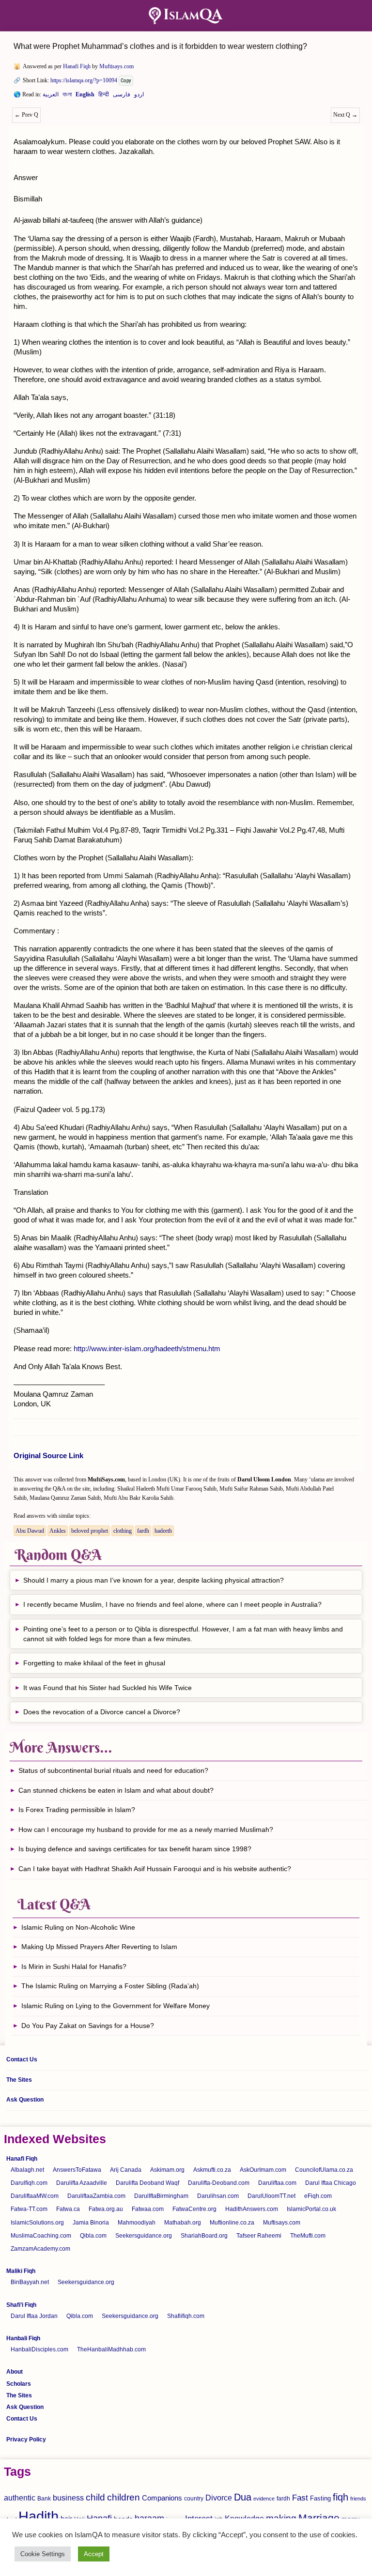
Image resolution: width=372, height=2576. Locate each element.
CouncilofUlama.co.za (324, 2170)
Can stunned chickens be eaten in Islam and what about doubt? (116, 1790)
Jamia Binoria (91, 2223)
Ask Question (25, 2100)
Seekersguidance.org (144, 2236)
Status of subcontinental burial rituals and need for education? (113, 1770)
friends (358, 2499)
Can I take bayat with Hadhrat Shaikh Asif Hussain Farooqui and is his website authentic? (155, 1869)
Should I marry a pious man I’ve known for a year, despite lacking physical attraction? (154, 1580)
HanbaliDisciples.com (39, 2349)
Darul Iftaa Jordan (34, 2316)
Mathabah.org (183, 2223)
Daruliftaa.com (277, 2183)
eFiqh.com (318, 2196)
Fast (300, 2498)
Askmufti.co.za (212, 2170)
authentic (20, 2498)
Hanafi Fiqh (77, 66)
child (95, 2497)
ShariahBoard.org (204, 2236)
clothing (123, 1531)
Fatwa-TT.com (29, 2209)
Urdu (139, 96)
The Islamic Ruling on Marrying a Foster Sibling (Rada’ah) (110, 1986)
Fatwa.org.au (106, 2209)
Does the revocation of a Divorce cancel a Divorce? (103, 1712)
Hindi (104, 96)
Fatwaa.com (148, 2209)
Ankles (58, 1531)
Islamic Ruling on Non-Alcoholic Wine (78, 1927)
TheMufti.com (308, 2236)
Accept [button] (94, 2554)
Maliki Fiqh (21, 2271)
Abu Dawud (30, 1531)
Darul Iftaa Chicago (331, 2183)
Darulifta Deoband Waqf (147, 2183)
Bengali (67, 96)
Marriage (319, 2518)
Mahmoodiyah (137, 2223)
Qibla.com (93, 2236)
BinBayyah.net (30, 2282)
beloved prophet (90, 1531)
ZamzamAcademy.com (40, 2249)
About (15, 2372)
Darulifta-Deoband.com (219, 2183)
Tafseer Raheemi (259, 2236)
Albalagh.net (27, 2170)
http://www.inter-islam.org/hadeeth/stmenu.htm (147, 1349)
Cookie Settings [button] (43, 2554)
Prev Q (26, 115)
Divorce (219, 2498)
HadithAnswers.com (252, 2209)
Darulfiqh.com (29, 2183)
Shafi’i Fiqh (21, 2305)
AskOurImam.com (263, 2170)
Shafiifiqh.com (186, 2316)
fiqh (341, 2497)
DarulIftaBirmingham (161, 2196)
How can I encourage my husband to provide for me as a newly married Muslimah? (146, 1829)
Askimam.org (167, 2170)
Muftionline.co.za (232, 2223)
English (85, 96)
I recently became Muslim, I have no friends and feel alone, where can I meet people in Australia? (172, 1604)
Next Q (345, 115)
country (194, 2499)
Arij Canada (126, 2170)
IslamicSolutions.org (37, 2223)
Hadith (39, 2516)
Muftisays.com (116, 66)
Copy (126, 81)
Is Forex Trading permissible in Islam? (77, 1810)
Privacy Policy (26, 2439)
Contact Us (22, 2059)
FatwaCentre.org (194, 2209)
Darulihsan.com (218, 2196)
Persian (122, 96)
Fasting (320, 2498)
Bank (44, 2499)
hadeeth (163, 1531)
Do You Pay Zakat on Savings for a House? (88, 2026)
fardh (143, 1531)
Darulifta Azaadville (82, 2183)
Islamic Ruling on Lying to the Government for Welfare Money (116, 2006)
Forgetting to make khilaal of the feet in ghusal (94, 1663)
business (68, 2498)
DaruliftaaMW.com (35, 2196)
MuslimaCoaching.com (41, 2236)
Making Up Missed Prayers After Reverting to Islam (99, 1947)
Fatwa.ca (68, 2209)
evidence (264, 2499)
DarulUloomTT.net (271, 2196)
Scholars (19, 2384)
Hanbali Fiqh (23, 2338)
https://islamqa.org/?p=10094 (84, 80)
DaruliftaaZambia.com (96, 2196)
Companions (162, 2498)
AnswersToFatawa (77, 2170)
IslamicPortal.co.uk (311, 2209)
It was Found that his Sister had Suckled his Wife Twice (108, 1688)
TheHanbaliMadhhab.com (111, 2349)
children (124, 2497)
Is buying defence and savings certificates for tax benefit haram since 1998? (135, 1849)
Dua (243, 2497)
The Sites (19, 2080)
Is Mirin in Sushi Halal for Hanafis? (74, 1966)
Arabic (51, 96)
